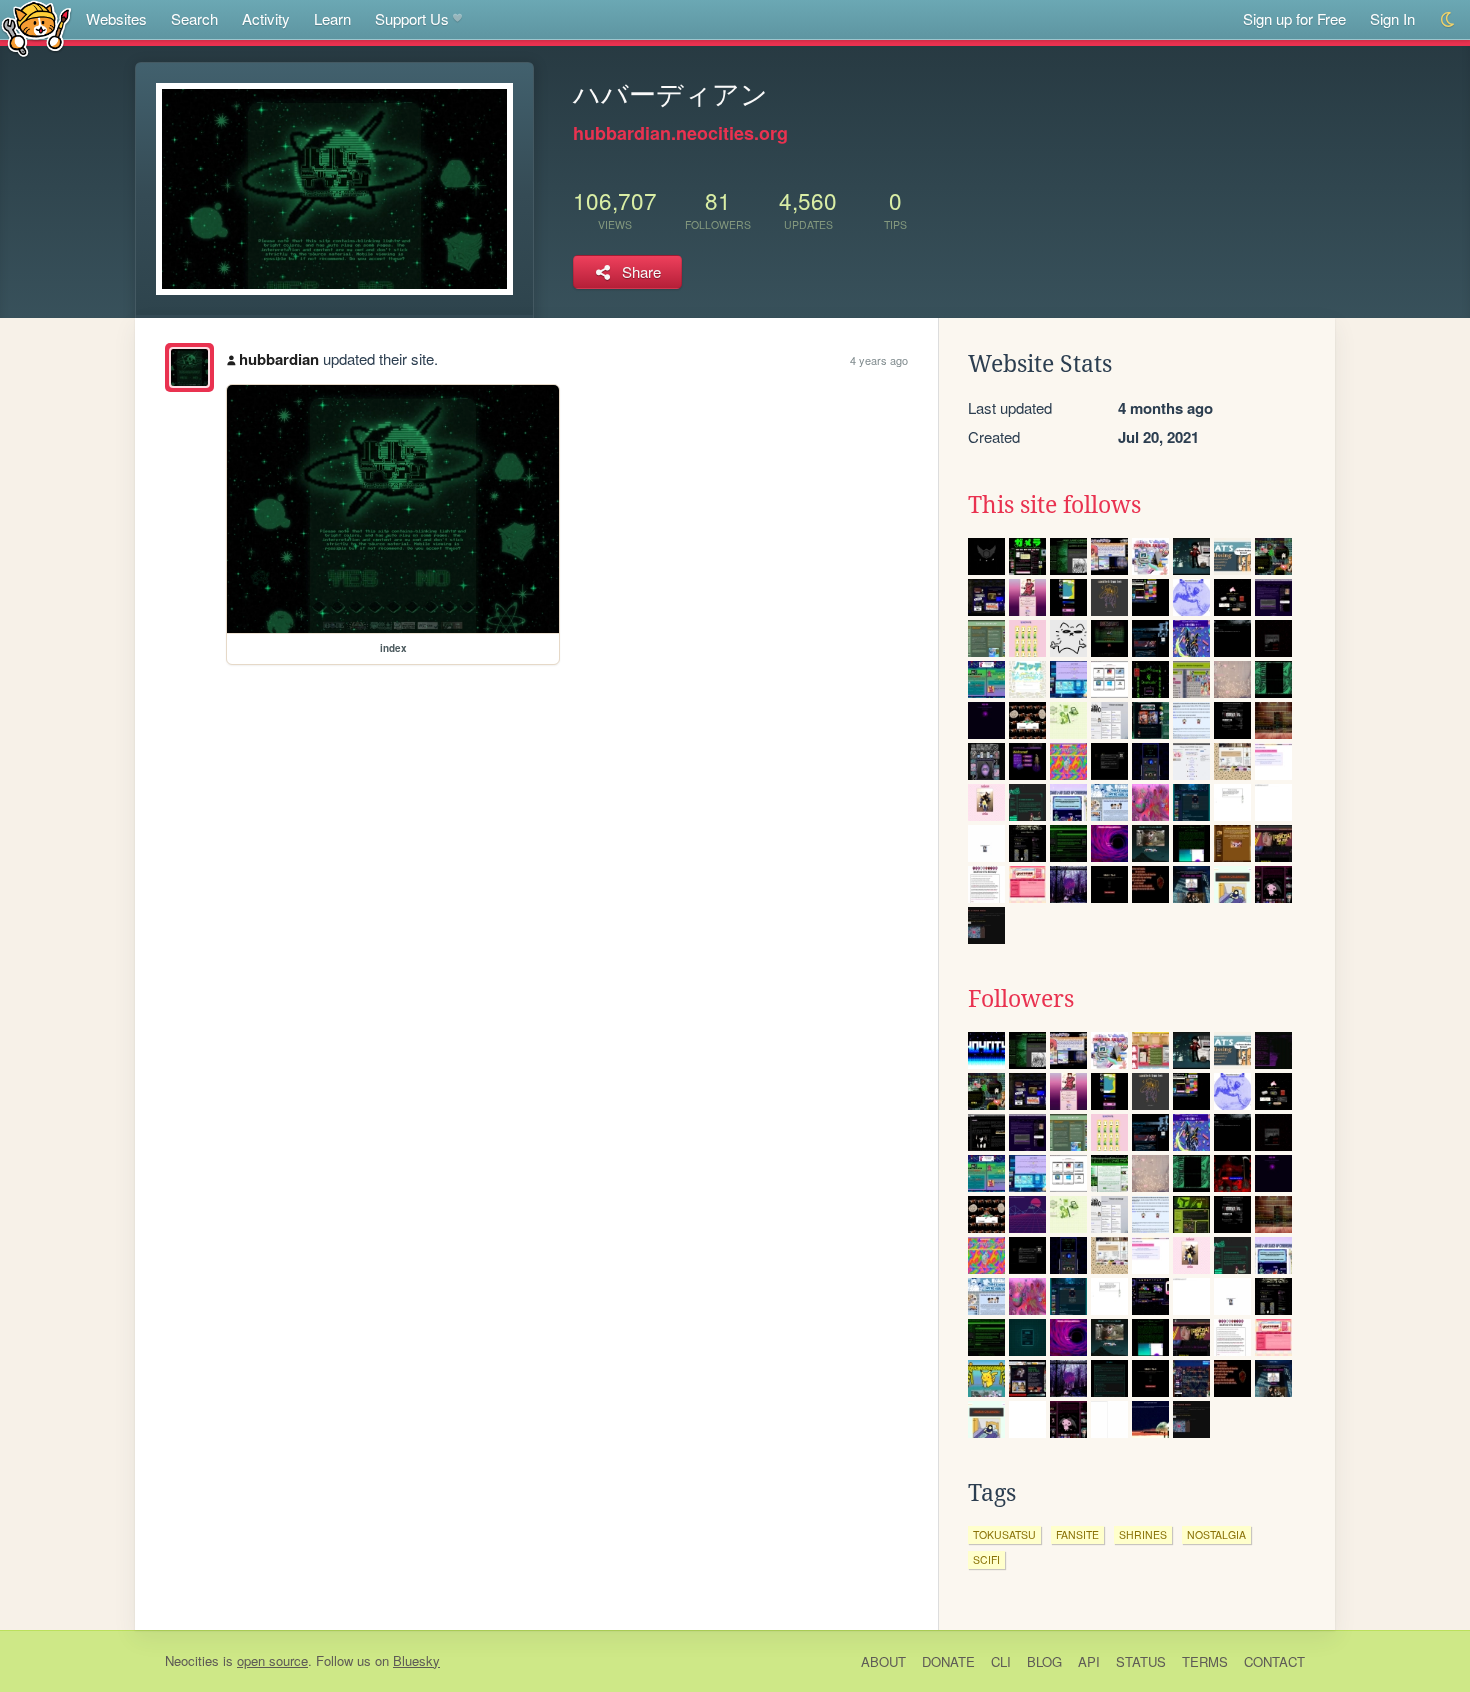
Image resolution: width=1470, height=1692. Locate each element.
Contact (1274, 1661)
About (883, 1661)
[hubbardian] (189, 367)
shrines (1143, 1534)
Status (1141, 1661)
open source (272, 1660)
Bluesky (416, 1660)
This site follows (1054, 505)
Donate (948, 1661)
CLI (1001, 1661)
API (1089, 1661)
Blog (1044, 1661)
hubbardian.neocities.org (680, 133)
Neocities (192, 1660)
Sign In (1392, 18)
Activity (266, 18)
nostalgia (1216, 1534)
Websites (116, 18)
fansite (1077, 1534)
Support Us (412, 18)
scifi (986, 1559)
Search (194, 18)
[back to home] (36, 27)
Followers (1021, 999)
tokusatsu (1004, 1534)
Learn (332, 18)
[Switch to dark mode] (1448, 19)
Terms (1205, 1661)
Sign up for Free (1294, 18)
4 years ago (879, 360)
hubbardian (279, 359)
